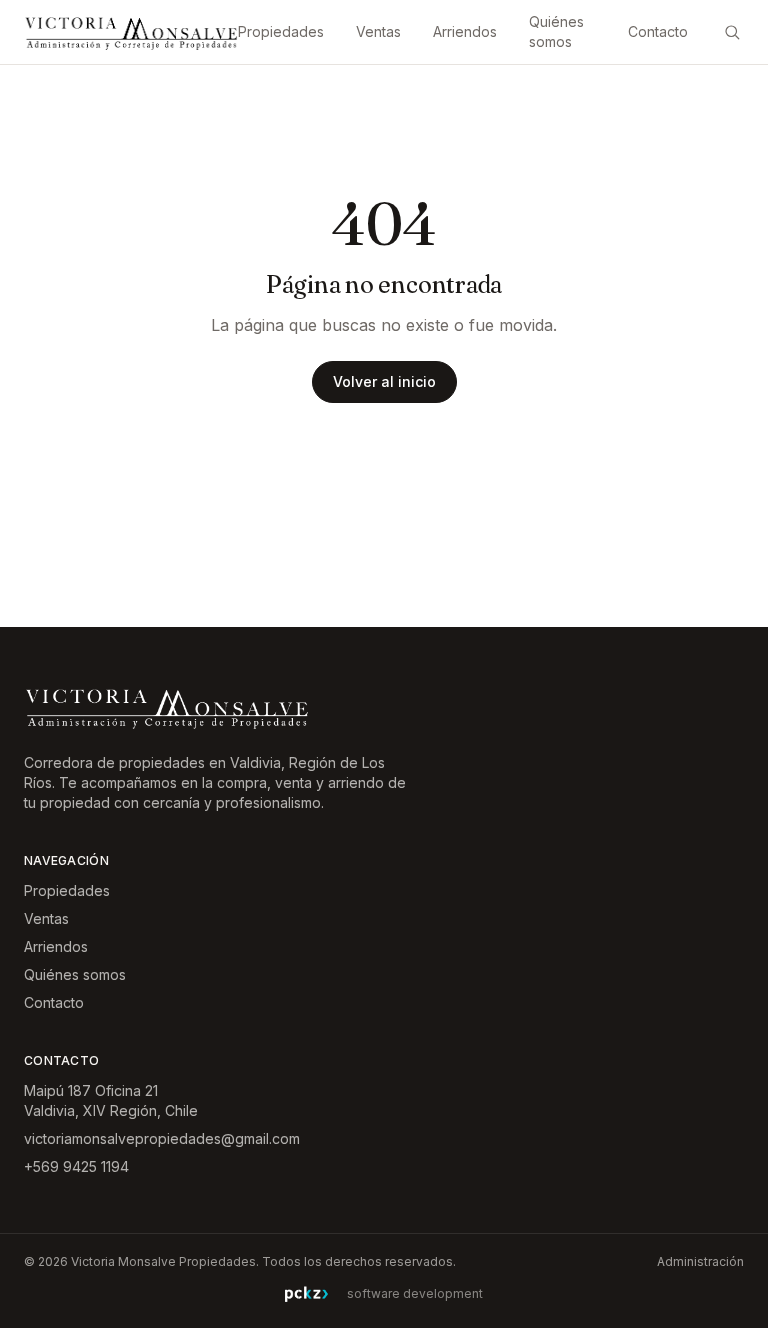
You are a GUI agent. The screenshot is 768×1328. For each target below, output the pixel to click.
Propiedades (281, 31)
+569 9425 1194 (76, 1166)
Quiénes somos (556, 31)
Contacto (658, 31)
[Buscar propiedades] (732, 32)
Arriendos (465, 31)
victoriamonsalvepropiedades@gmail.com (162, 1138)
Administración (700, 1261)
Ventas (378, 31)
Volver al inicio (384, 381)
